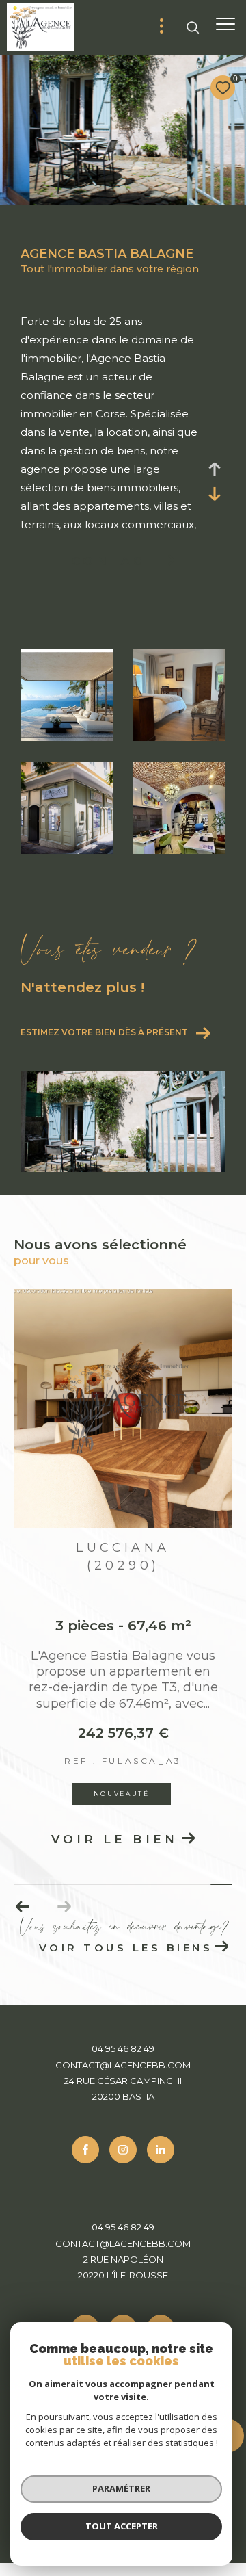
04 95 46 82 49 (123, 2048)
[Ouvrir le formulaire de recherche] (193, 27)
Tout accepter (122, 2526)
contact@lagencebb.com (123, 2065)
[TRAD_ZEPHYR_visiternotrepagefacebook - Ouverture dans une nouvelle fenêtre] (85, 2150)
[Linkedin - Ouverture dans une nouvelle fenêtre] (161, 2150)
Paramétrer (121, 2488)
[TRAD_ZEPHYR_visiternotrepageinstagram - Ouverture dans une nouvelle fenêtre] (123, 2150)
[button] (23, 1907)
